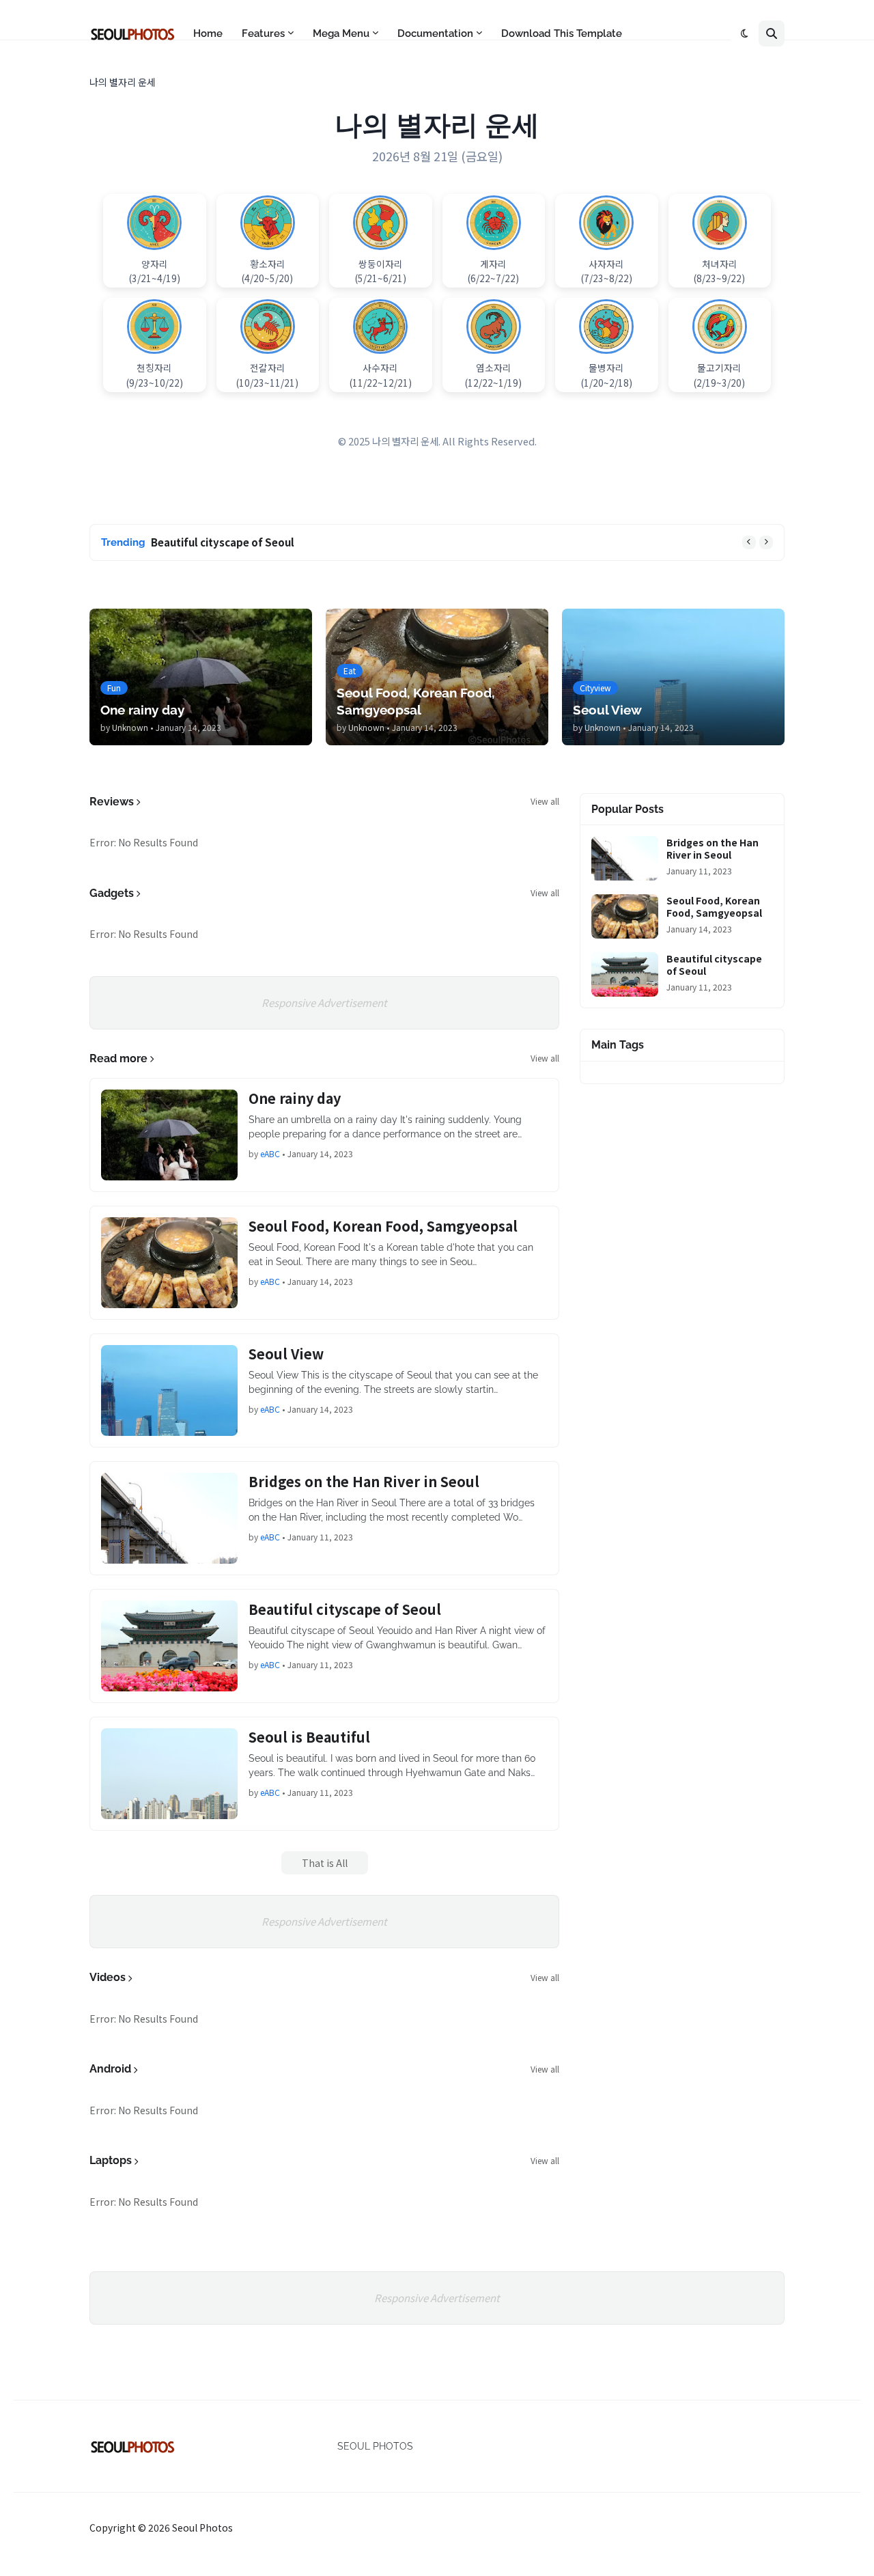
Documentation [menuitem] (435, 33)
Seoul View (286, 1354)
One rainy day (295, 1098)
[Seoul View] (169, 1390)
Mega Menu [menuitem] (341, 33)
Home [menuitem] (208, 33)
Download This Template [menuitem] (562, 33)
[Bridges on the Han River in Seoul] (169, 1518)
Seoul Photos (202, 2527)
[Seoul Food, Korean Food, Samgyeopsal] (169, 1263)
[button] (745, 33)
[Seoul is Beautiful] (169, 1774)
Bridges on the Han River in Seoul (364, 1482)
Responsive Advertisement (324, 1002)
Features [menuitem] (263, 33)
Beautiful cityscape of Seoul (223, 542)
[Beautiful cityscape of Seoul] (169, 1646)
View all (545, 801)
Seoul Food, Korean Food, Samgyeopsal (383, 1226)
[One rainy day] (169, 1135)
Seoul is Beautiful (309, 1737)
